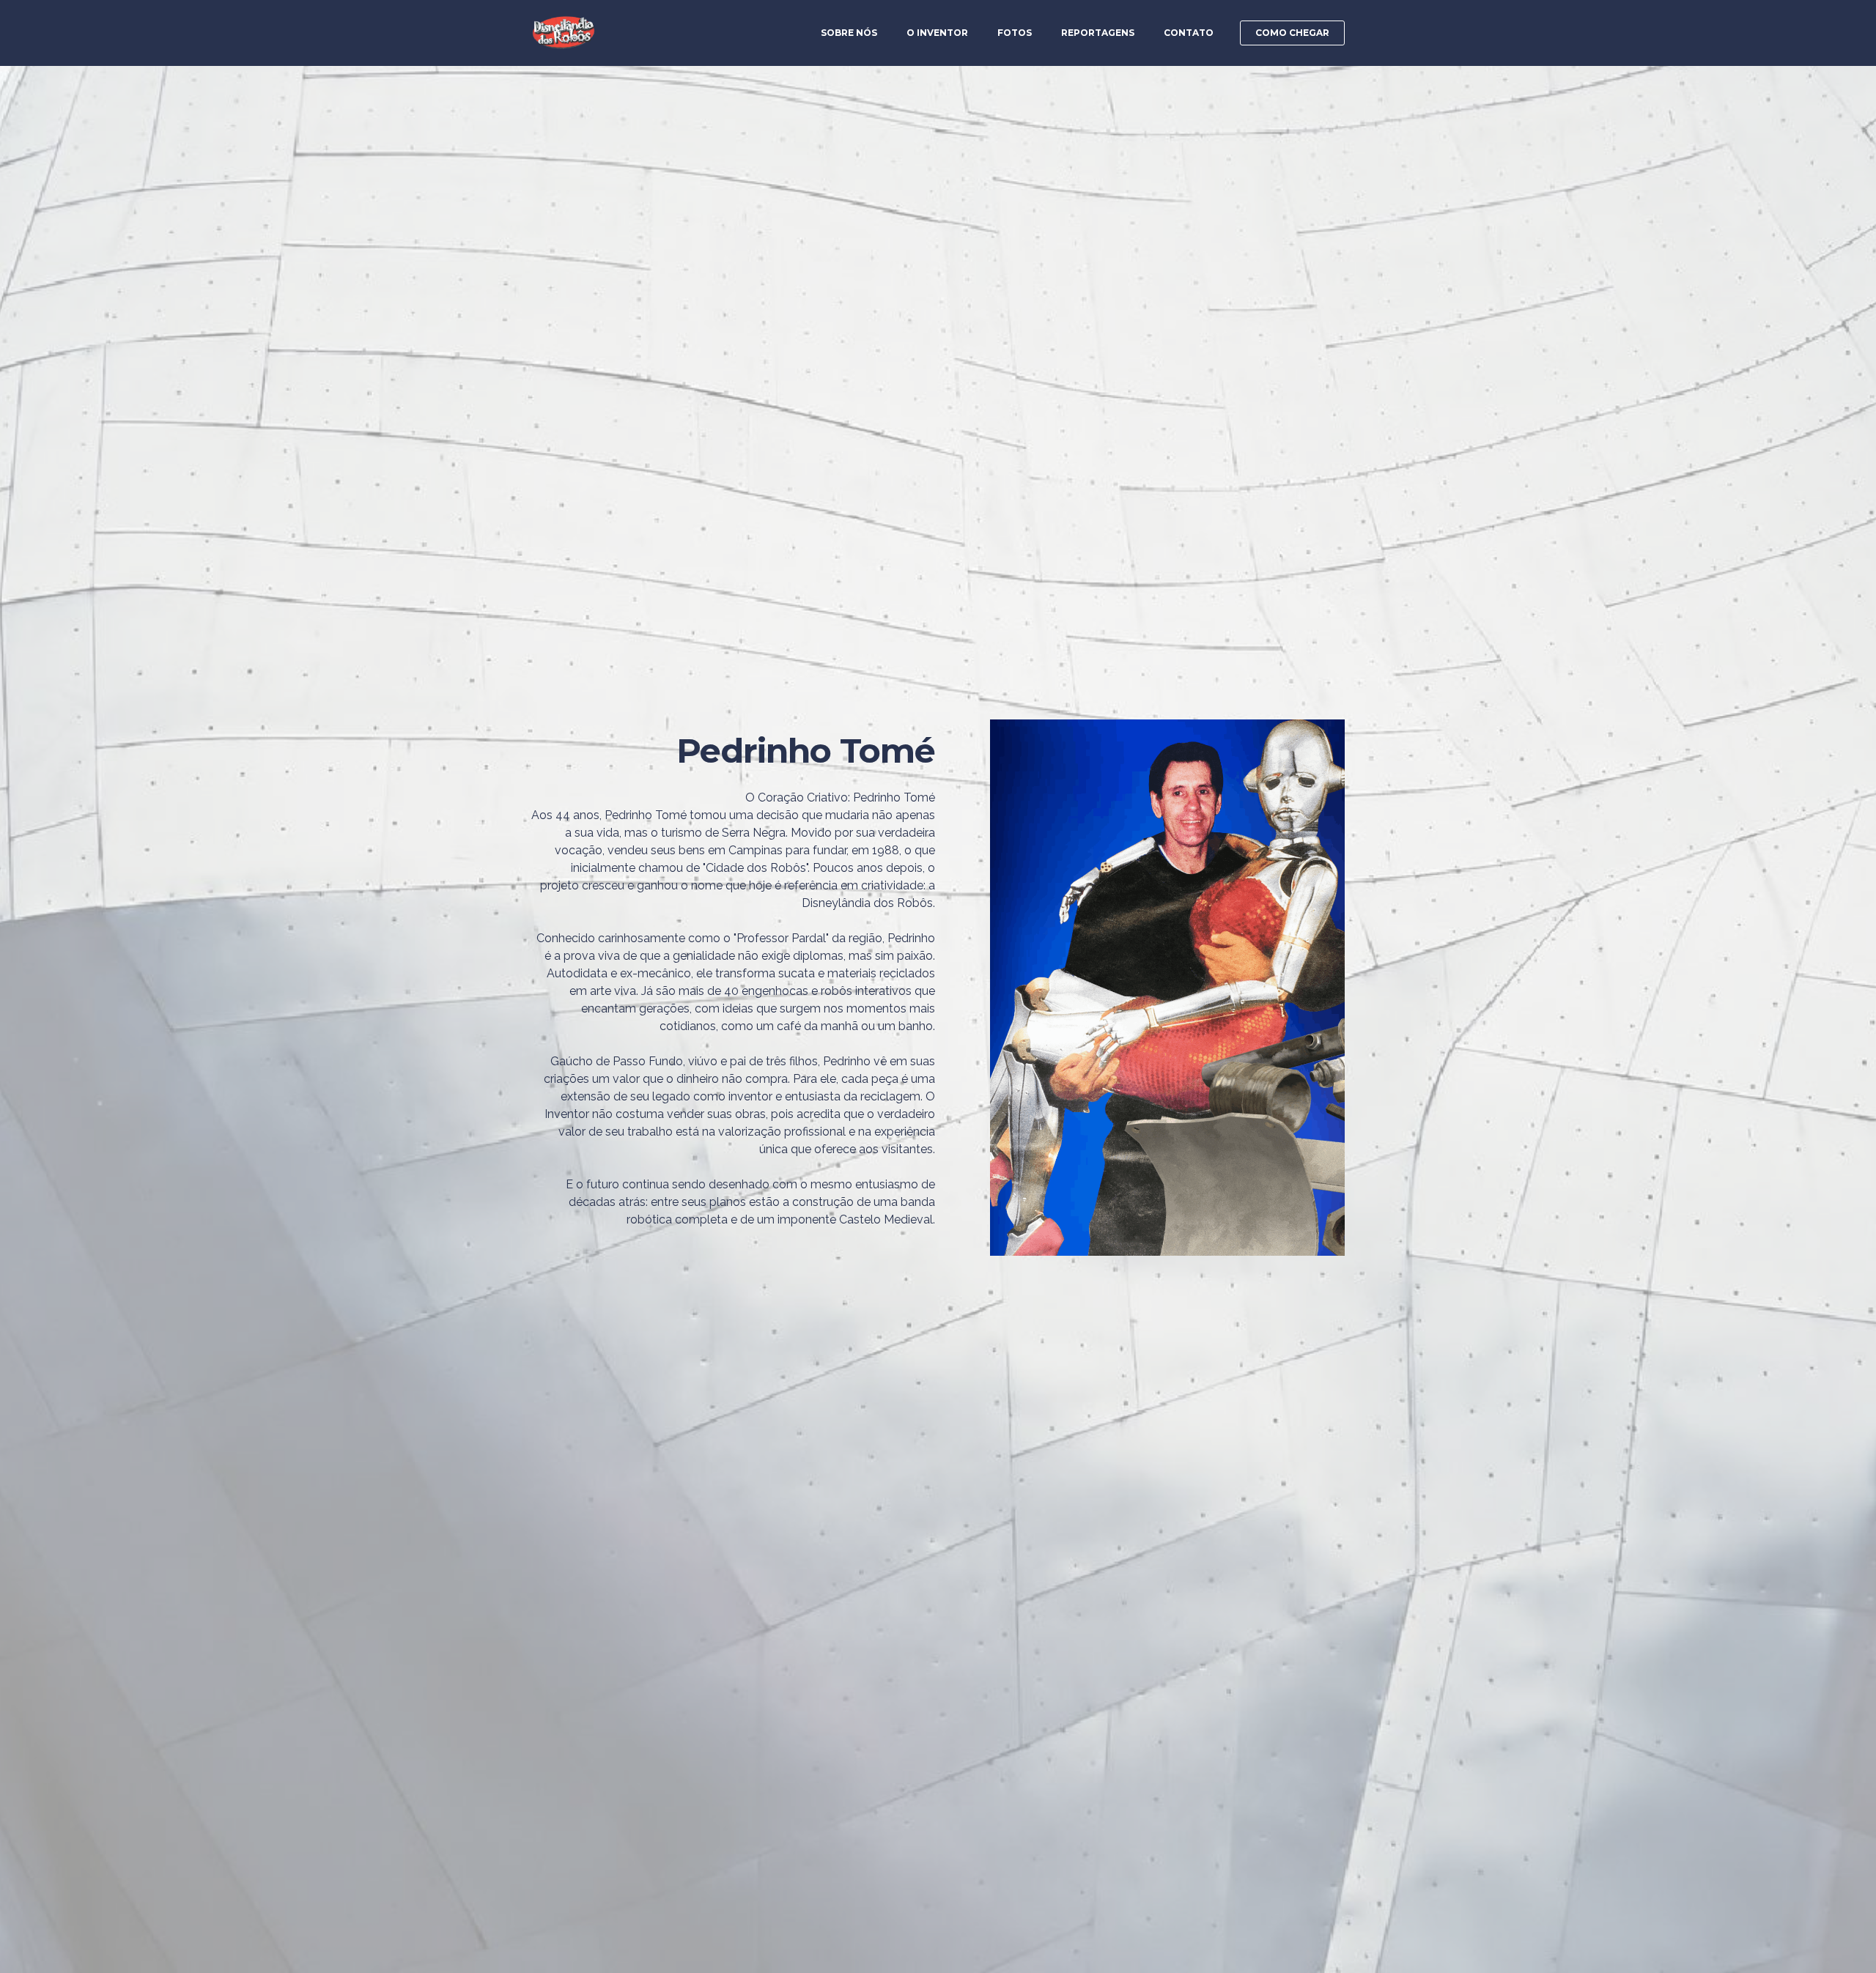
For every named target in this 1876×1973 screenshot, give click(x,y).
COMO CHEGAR (1292, 33)
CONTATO (1189, 33)
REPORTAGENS (1098, 33)
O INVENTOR (937, 33)
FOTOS (1015, 33)
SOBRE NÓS (849, 33)
